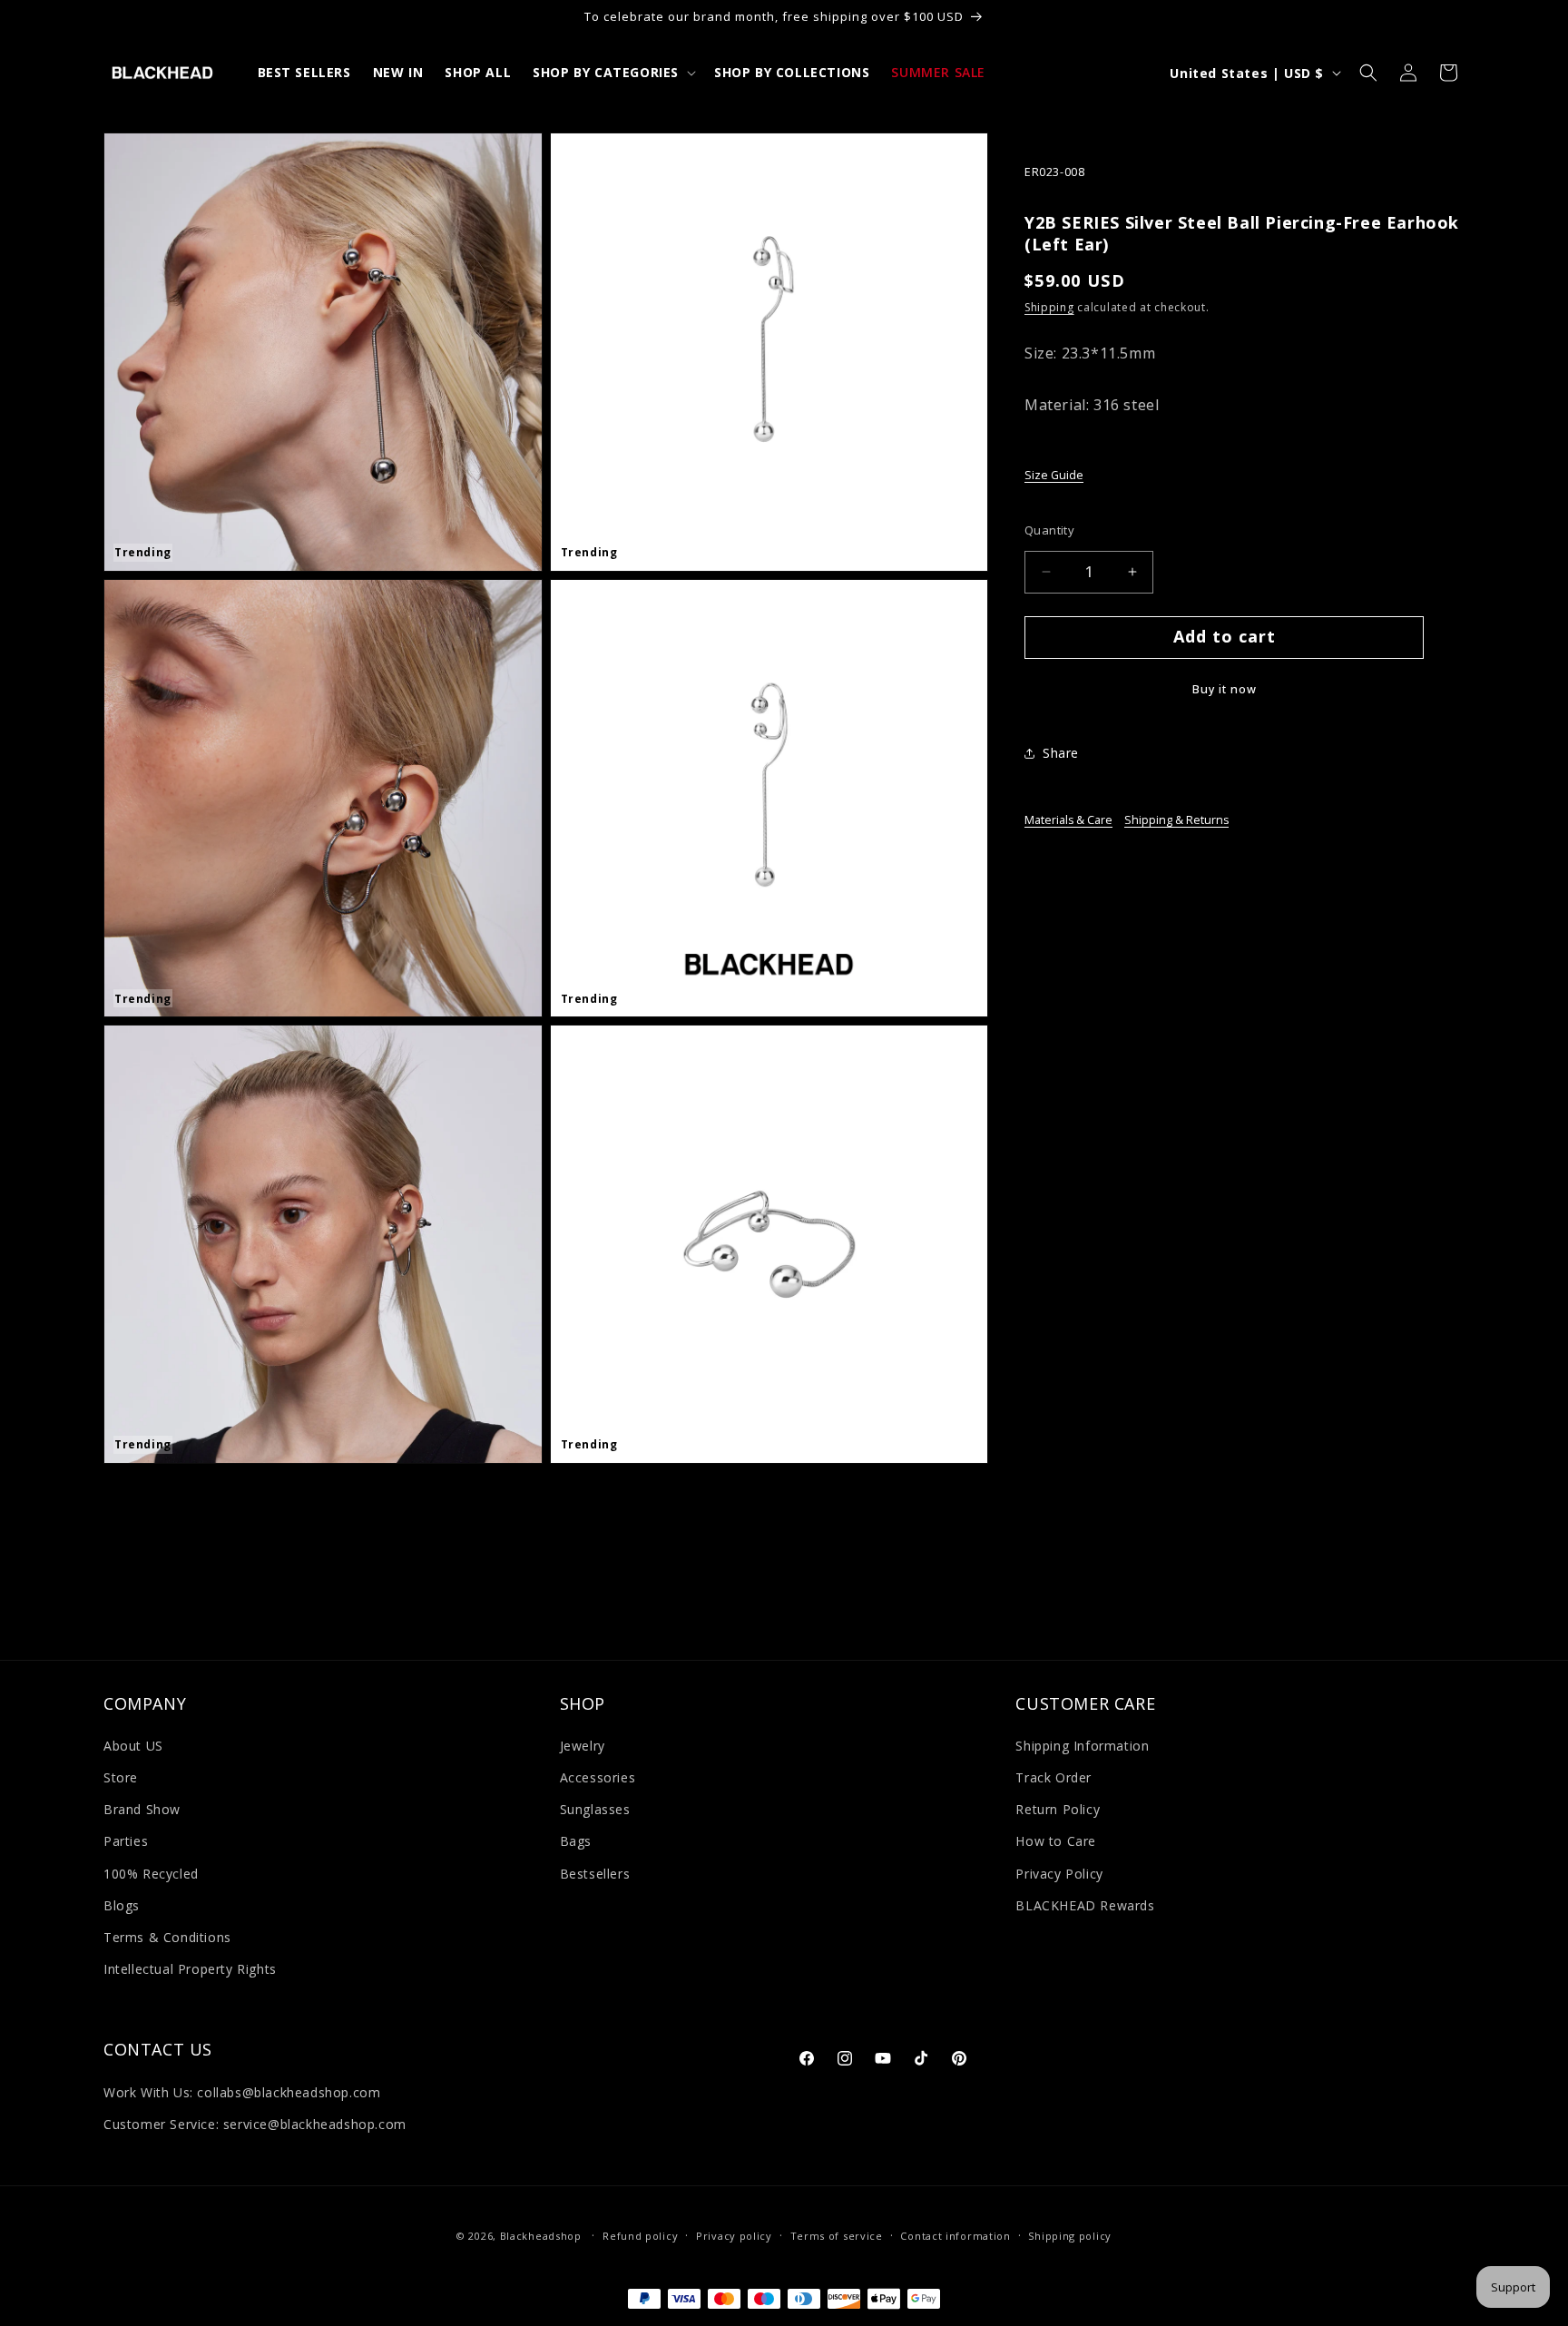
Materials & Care (1068, 820)
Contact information (955, 2236)
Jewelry (583, 1746)
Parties (126, 1841)
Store (121, 1777)
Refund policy (640, 2236)
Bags (576, 1841)
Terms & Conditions (167, 1937)
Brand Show (142, 1809)
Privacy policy (734, 2236)
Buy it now (1225, 689)
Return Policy (1058, 1809)
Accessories (598, 1777)
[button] (612, 73)
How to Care (1056, 1841)
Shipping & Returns (1176, 820)
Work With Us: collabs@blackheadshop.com (242, 2092)
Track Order (1053, 1777)
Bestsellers (595, 1874)
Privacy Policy (1059, 1874)
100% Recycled (151, 1874)
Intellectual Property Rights (190, 1969)
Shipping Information (1082, 1746)
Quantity (1049, 530)
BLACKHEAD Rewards (1085, 1905)
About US (133, 1746)
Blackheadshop (541, 2236)
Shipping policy (1070, 2236)
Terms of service (837, 2236)
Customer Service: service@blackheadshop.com (255, 2124)
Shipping (1049, 308)
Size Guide (1054, 475)
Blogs (122, 1905)
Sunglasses (595, 1809)
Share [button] (1061, 753)
